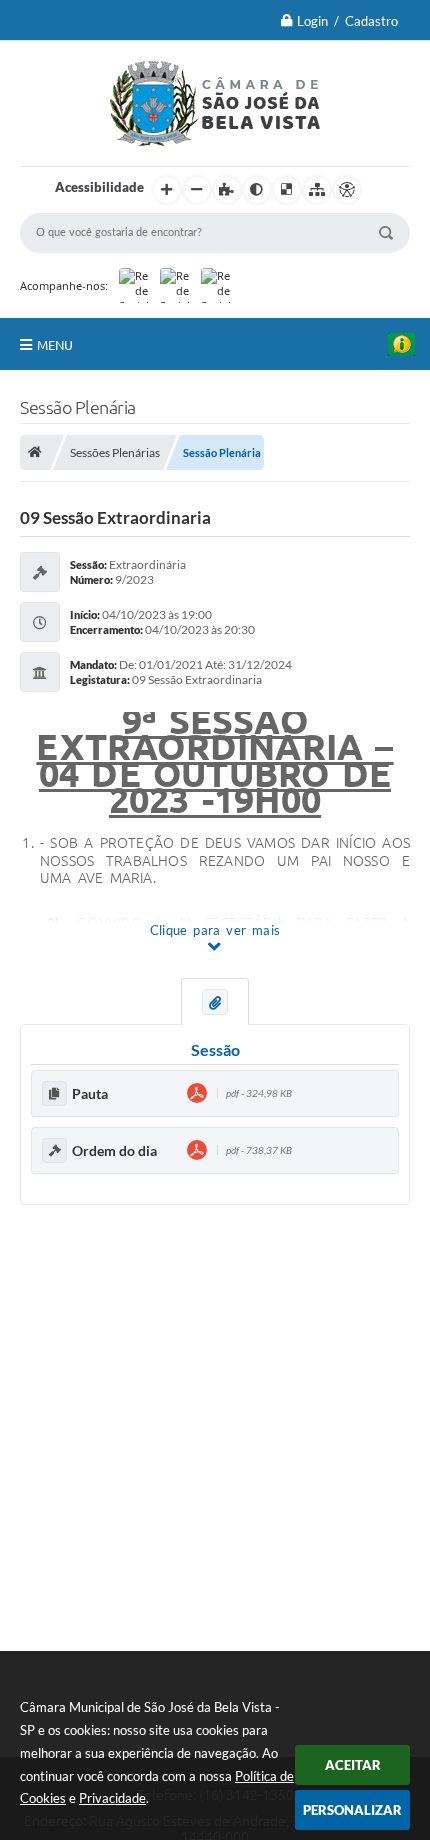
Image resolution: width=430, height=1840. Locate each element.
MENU (55, 345)
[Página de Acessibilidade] (347, 190)
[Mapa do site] (317, 190)
